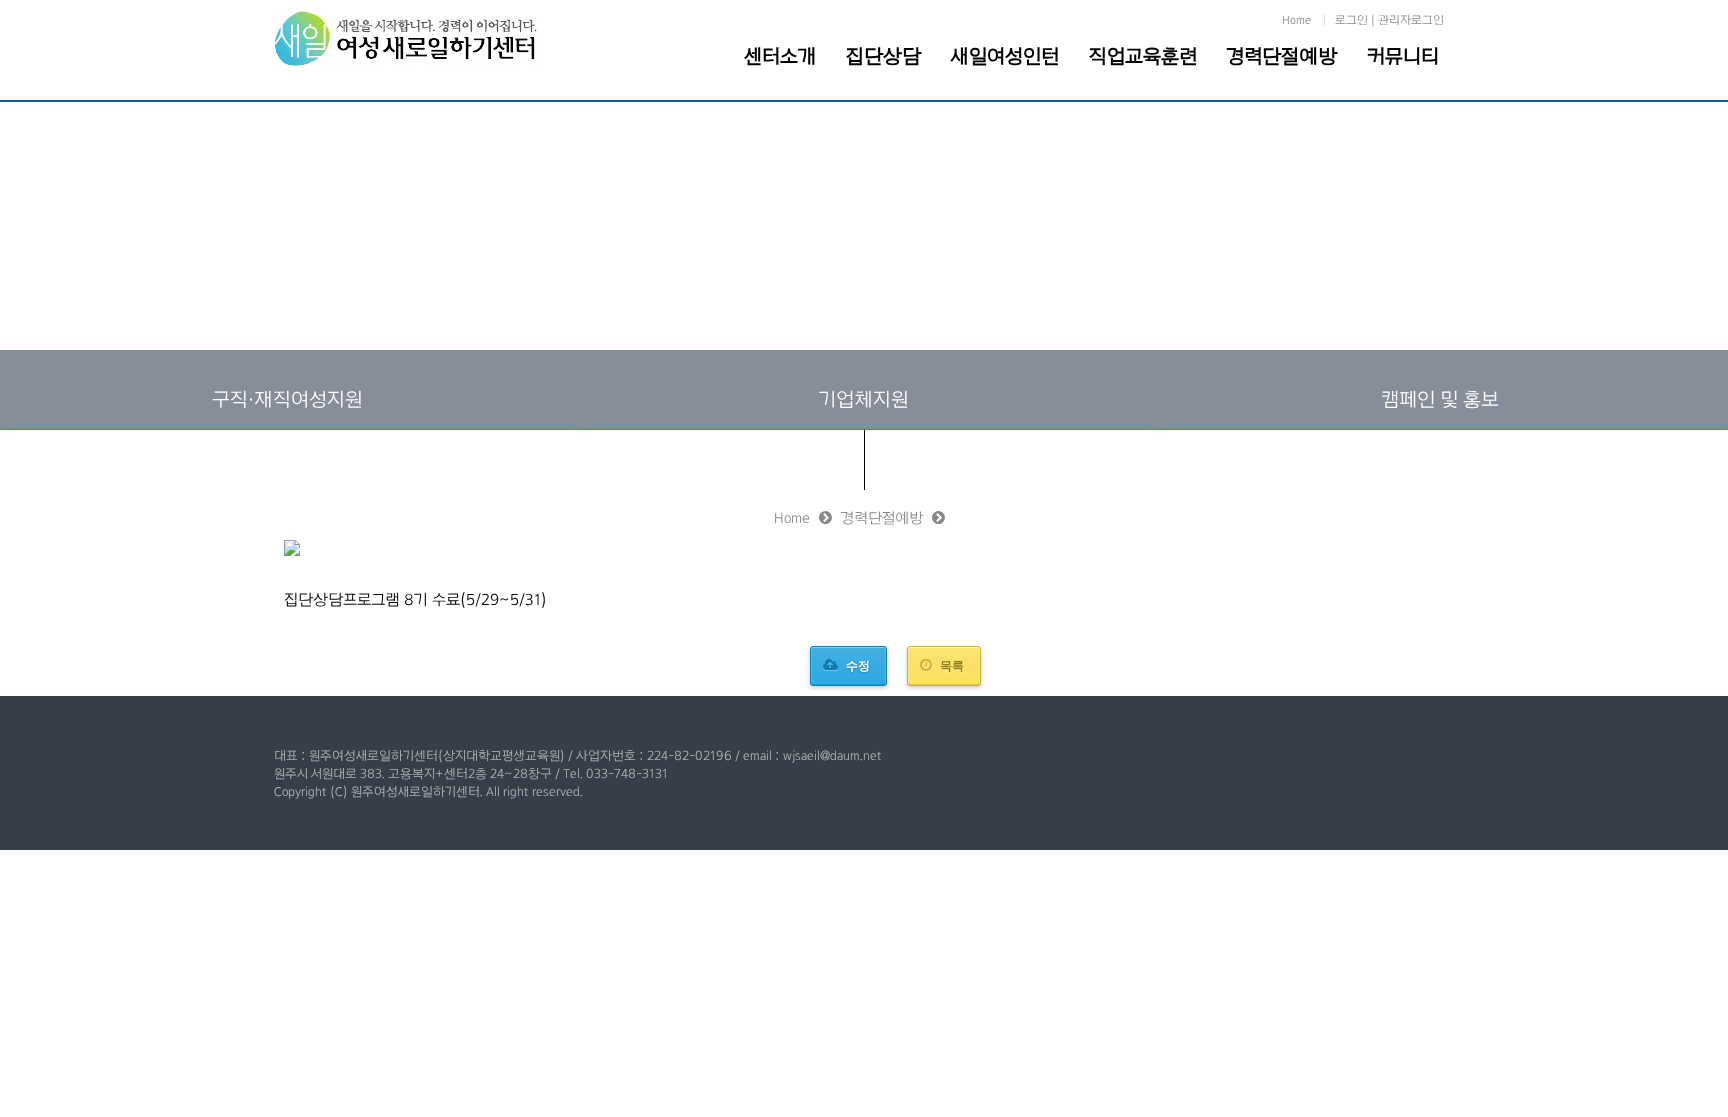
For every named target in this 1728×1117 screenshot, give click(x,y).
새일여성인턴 (1005, 56)
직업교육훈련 (1143, 56)
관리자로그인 (1411, 20)
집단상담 (883, 56)
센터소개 (780, 56)
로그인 (1351, 20)
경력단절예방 (1282, 56)
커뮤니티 (1403, 56)
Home (1296, 20)
